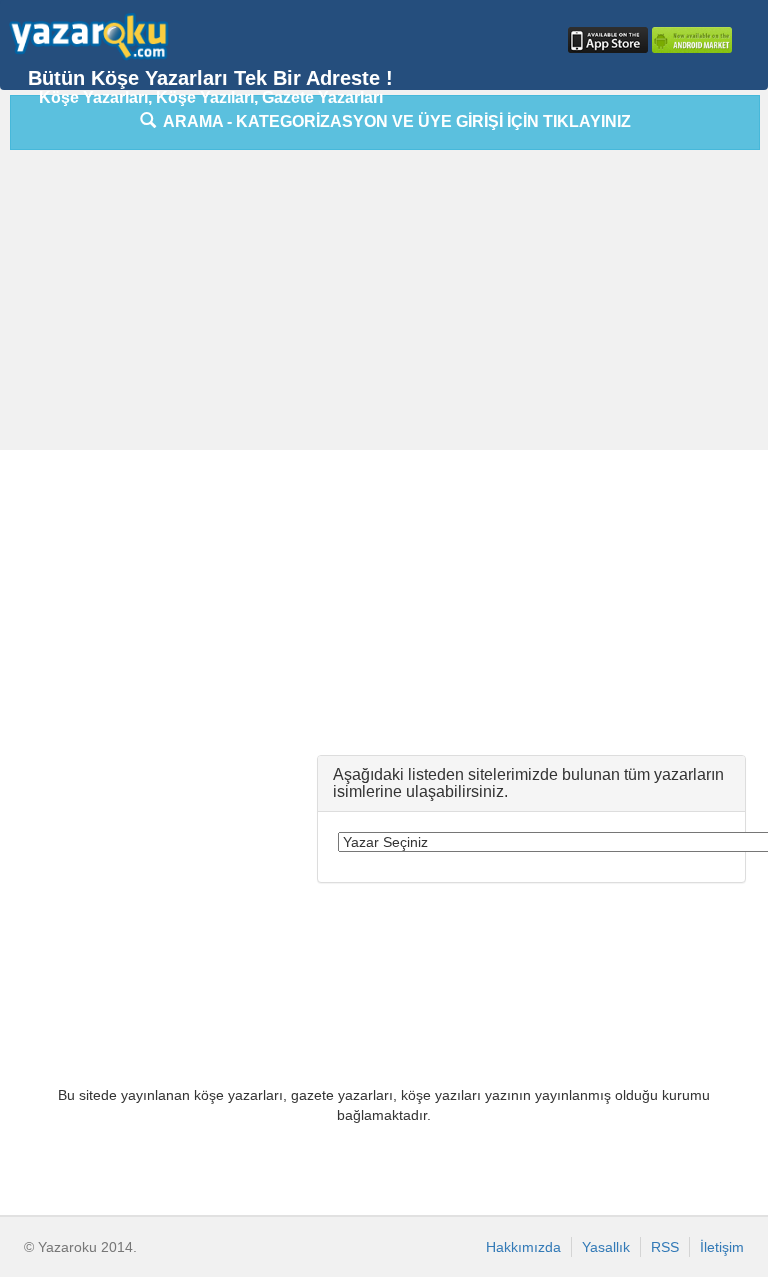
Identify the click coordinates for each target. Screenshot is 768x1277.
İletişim (722, 1247)
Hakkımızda (523, 1247)
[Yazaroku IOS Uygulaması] (606, 40)
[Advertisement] (388, 305)
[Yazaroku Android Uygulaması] (690, 40)
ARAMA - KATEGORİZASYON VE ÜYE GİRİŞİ (393, 121)
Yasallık (606, 1247)
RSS (665, 1247)
